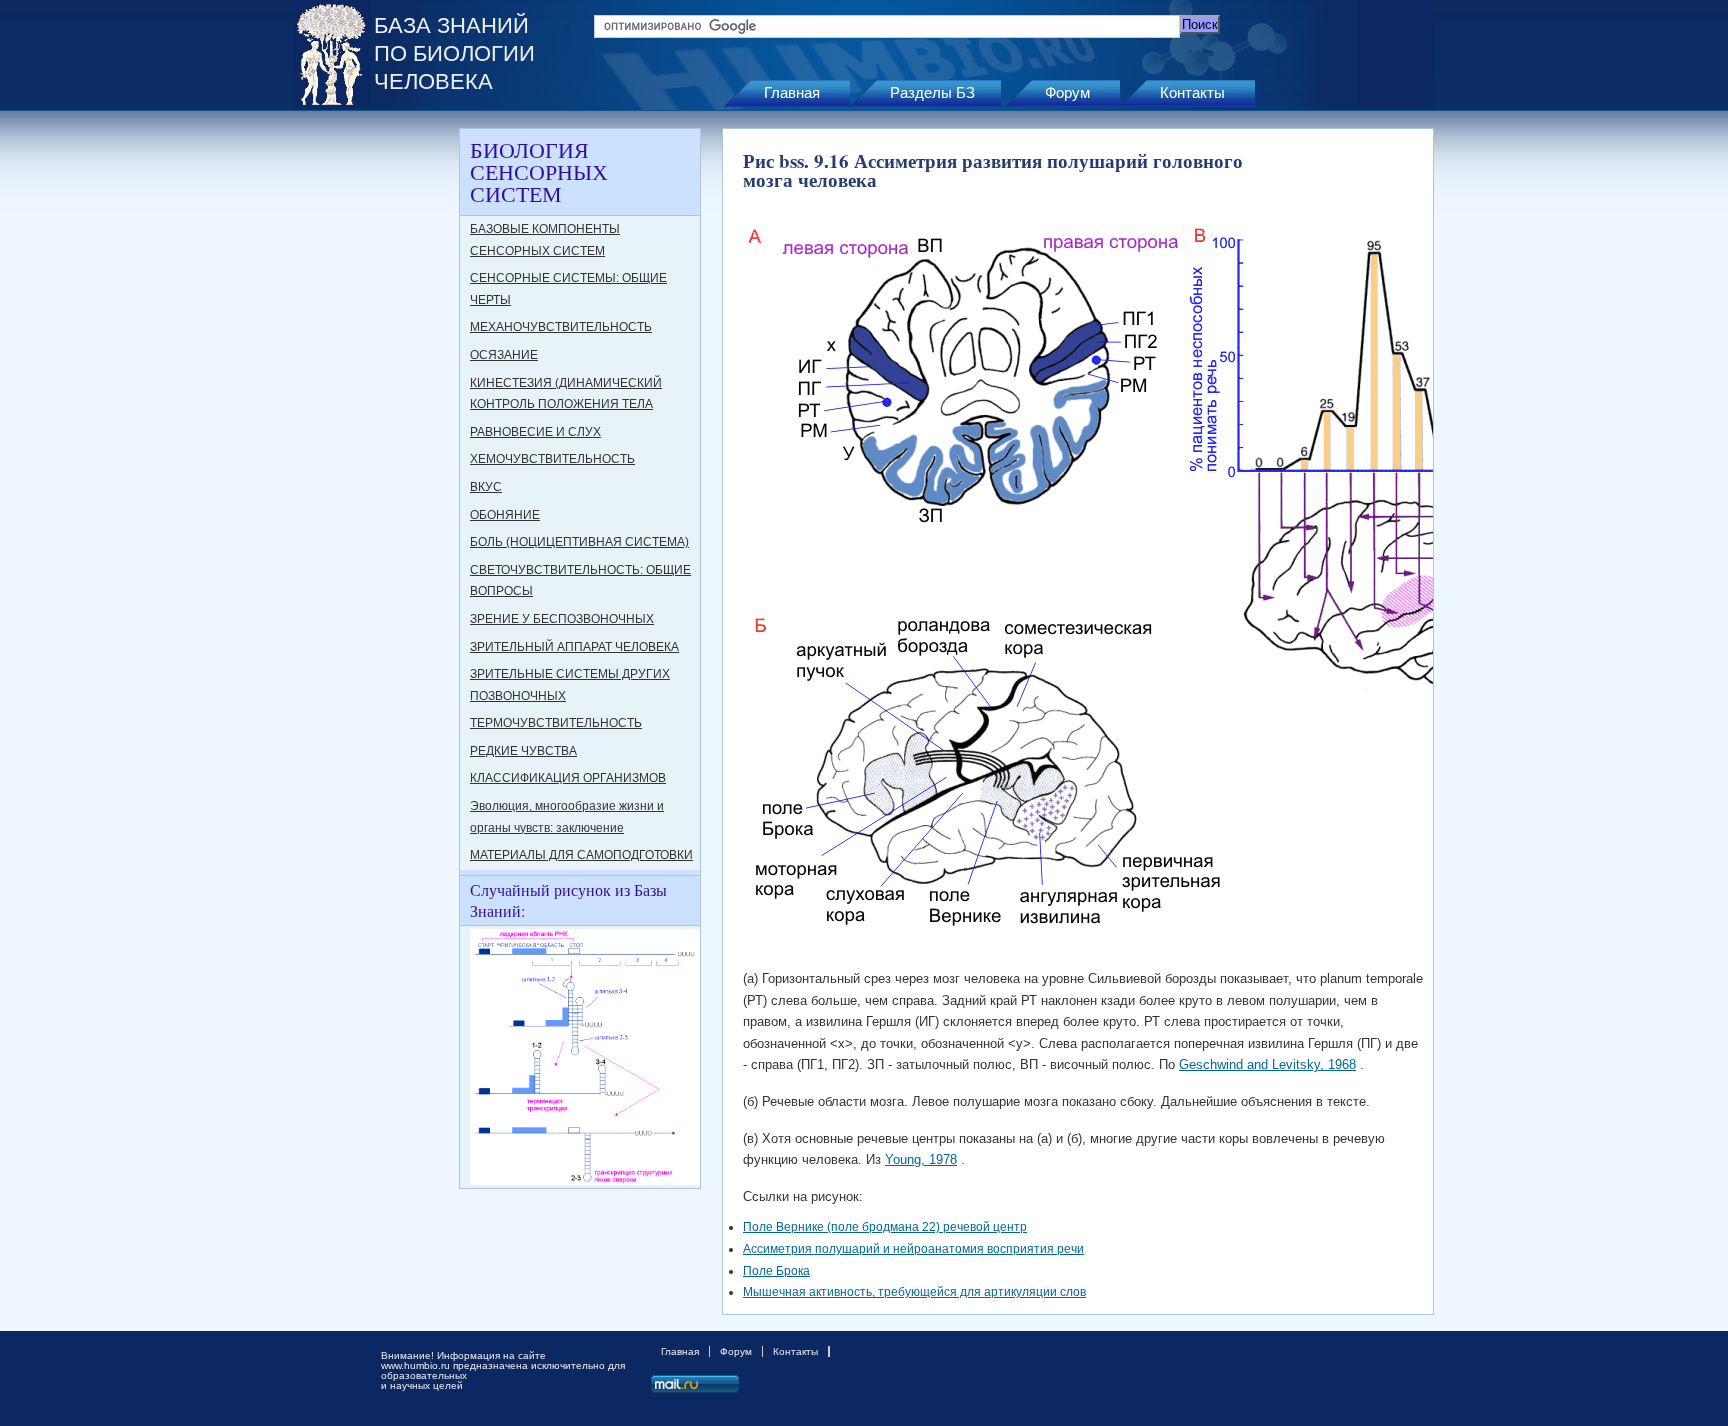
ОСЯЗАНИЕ (504, 355)
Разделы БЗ (932, 92)
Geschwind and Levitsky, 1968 (1267, 1064)
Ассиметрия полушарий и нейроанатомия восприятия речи (913, 1249)
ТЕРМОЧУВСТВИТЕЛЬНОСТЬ (556, 723)
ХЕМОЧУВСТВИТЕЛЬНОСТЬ (552, 459)
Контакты (1192, 92)
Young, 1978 (921, 1159)
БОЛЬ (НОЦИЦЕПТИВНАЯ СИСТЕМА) (579, 542)
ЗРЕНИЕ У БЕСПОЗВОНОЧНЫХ (562, 619)
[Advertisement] (374, 428)
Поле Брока (776, 1271)
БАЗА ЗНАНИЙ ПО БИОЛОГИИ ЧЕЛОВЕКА (454, 53)
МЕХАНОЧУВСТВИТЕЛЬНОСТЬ (561, 327)
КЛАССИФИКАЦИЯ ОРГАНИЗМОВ (568, 778)
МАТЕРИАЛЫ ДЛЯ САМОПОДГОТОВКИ (581, 855)
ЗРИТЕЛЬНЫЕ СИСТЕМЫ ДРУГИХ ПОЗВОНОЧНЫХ (570, 685)
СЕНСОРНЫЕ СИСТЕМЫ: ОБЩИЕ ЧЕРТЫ (568, 289)
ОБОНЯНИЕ (505, 515)
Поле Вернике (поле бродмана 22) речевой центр (885, 1227)
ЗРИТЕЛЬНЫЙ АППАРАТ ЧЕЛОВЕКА (574, 647)
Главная (792, 92)
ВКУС (486, 487)
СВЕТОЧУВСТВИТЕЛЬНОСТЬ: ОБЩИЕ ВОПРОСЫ (580, 581)
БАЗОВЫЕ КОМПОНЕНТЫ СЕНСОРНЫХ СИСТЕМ (545, 240)
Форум (1067, 92)
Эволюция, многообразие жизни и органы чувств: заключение (567, 817)
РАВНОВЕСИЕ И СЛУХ (535, 432)
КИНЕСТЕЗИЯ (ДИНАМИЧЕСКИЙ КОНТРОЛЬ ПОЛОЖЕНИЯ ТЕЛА (566, 394)
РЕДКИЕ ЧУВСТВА (523, 751)
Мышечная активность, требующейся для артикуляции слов (914, 1292)
